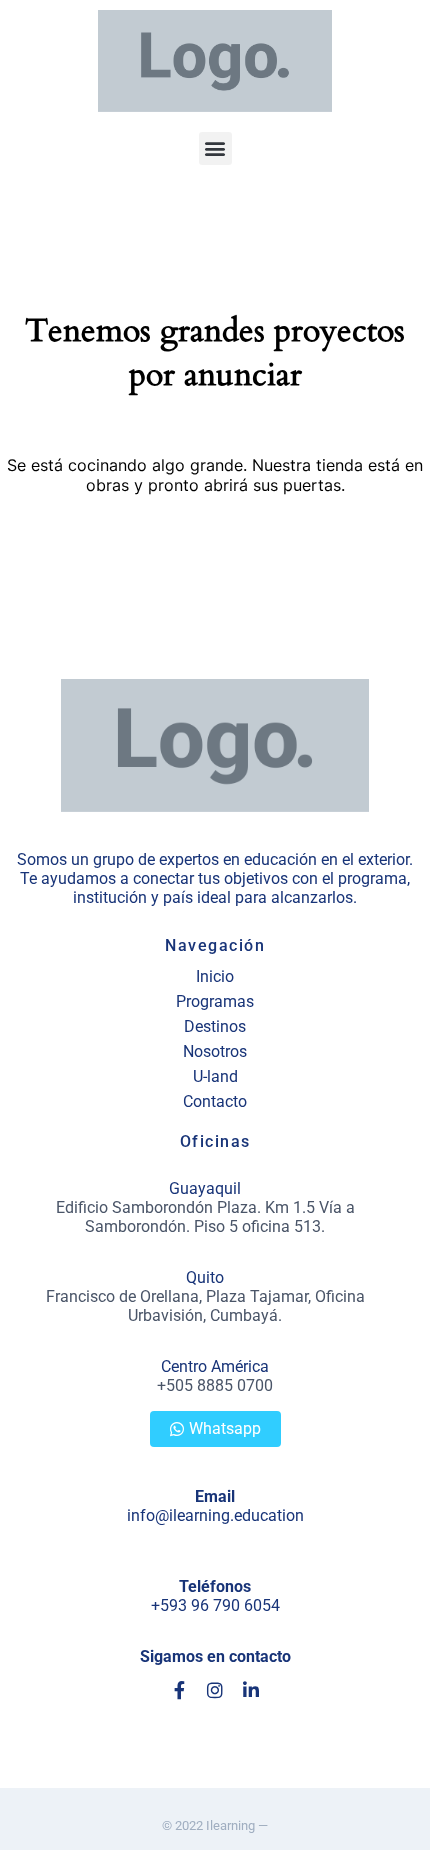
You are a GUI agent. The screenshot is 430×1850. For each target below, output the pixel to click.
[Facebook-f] (179, 1690)
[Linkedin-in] (251, 1690)
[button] (215, 148)
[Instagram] (215, 1690)
